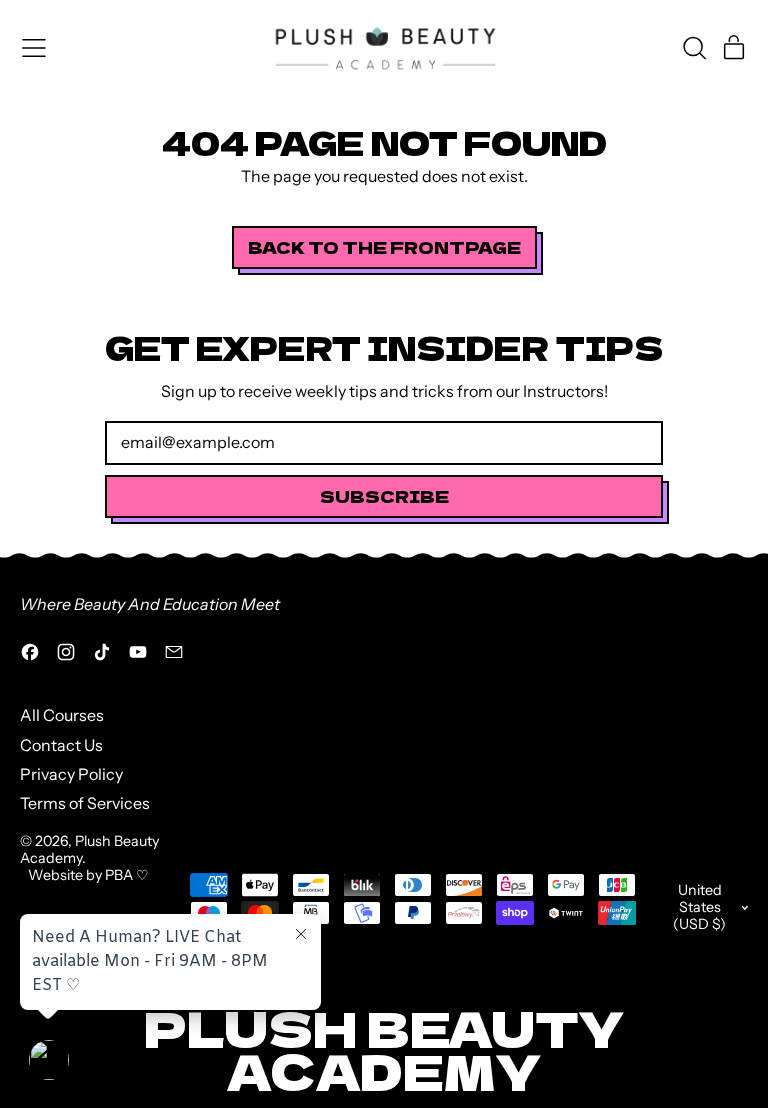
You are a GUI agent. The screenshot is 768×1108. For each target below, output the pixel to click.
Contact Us (61, 745)
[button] (694, 48)
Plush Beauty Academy (89, 849)
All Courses (62, 715)
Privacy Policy (71, 774)
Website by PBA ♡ (88, 875)
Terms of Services (85, 803)
